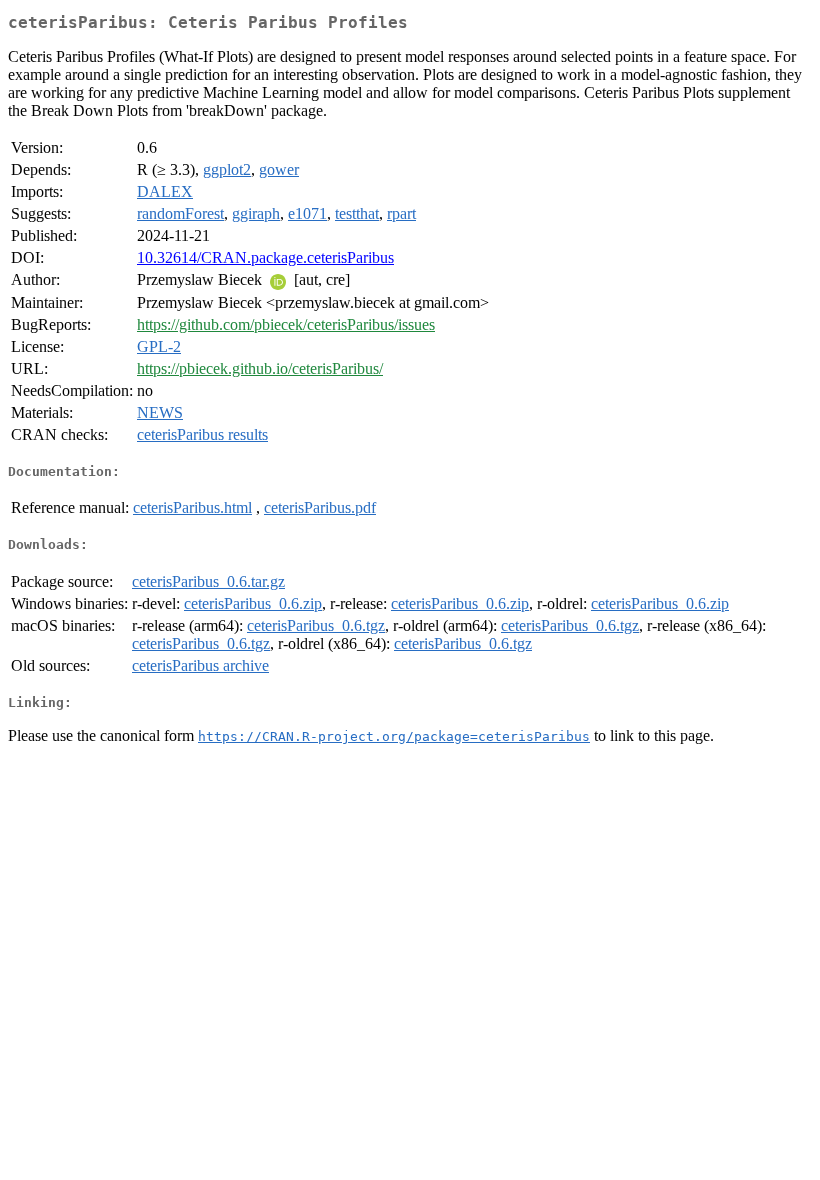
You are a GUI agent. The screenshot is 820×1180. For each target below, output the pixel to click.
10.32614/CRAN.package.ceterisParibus (265, 257)
